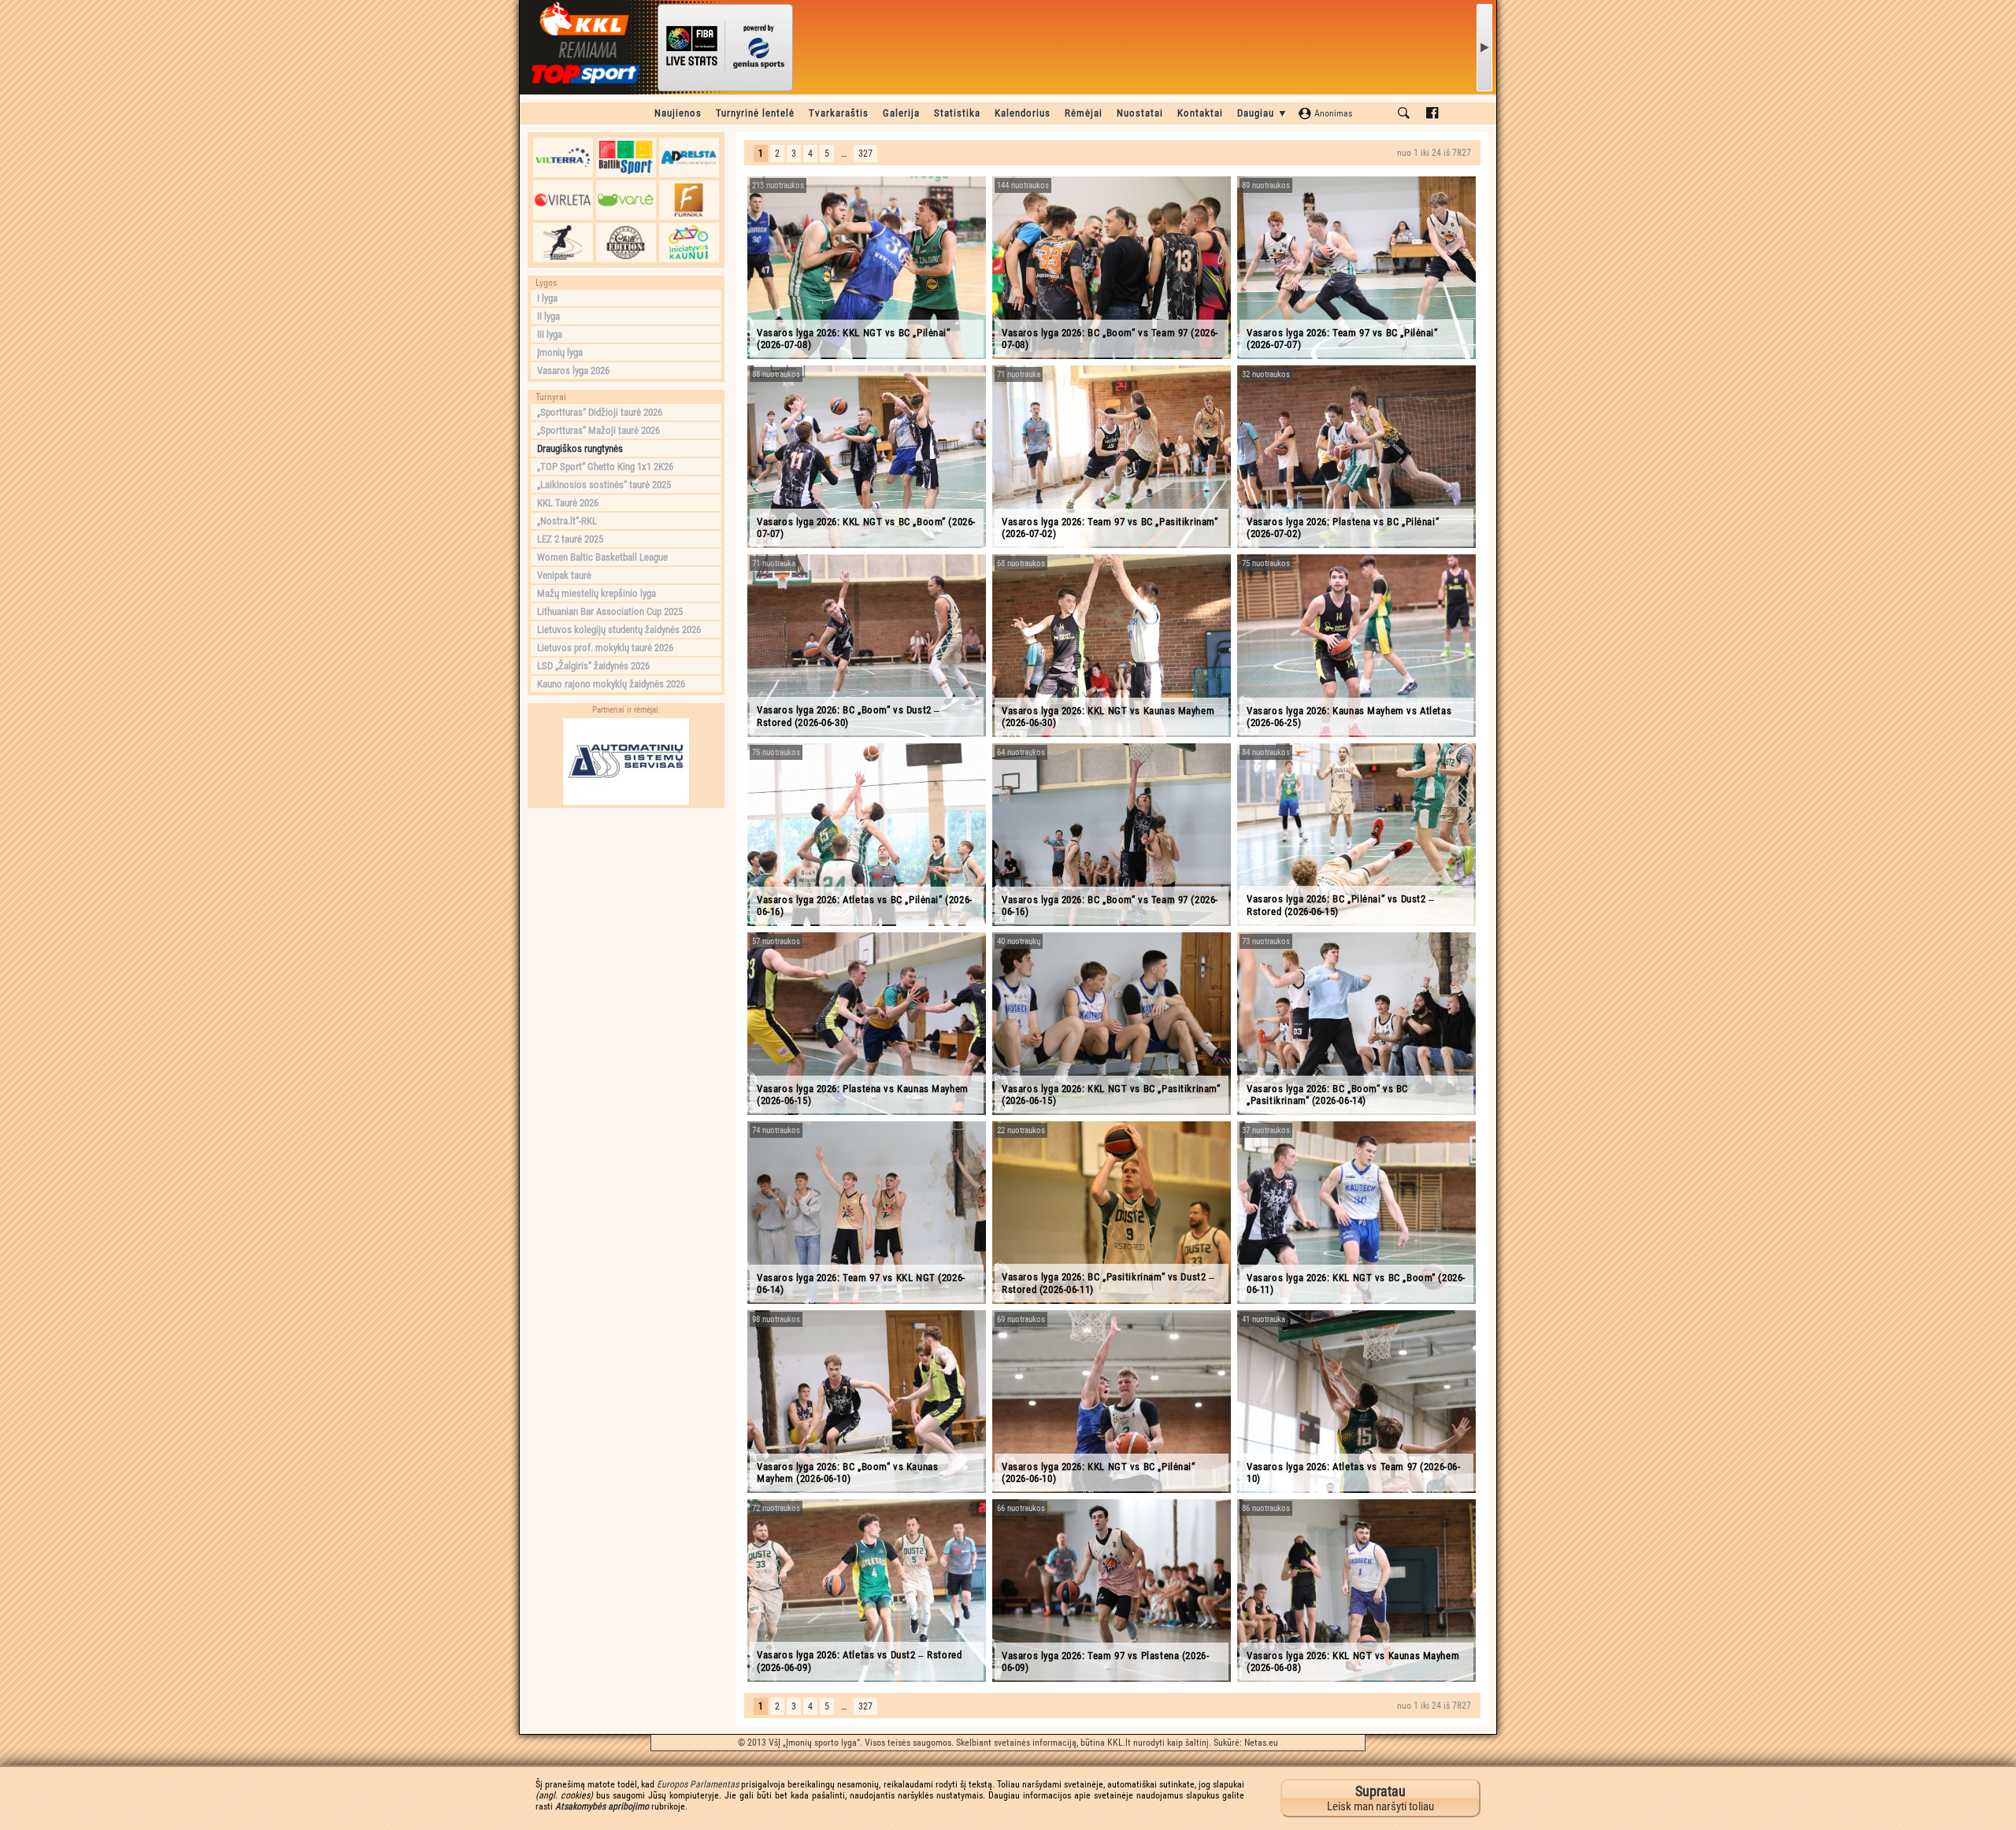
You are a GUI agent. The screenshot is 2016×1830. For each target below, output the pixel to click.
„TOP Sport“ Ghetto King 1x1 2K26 (605, 467)
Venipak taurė (564, 575)
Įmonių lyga (560, 352)
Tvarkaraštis (839, 113)
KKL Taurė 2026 (568, 503)
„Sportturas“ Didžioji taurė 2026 (600, 412)
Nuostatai (1140, 113)
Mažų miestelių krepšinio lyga (597, 593)
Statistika (957, 113)
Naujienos (678, 113)
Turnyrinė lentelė (755, 113)
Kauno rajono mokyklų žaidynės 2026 (611, 684)
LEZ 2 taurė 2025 (570, 539)
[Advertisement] (626, 914)
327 (865, 154)
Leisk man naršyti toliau (1380, 1798)
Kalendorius (1023, 113)
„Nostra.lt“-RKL (567, 521)
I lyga (547, 298)
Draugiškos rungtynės (580, 448)
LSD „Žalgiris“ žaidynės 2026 (593, 666)
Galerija (901, 113)
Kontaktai (1200, 113)
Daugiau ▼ (1263, 113)
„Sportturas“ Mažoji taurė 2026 (598, 430)
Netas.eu (1261, 1743)
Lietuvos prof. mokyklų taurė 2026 (605, 648)
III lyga (550, 334)
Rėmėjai (1084, 113)
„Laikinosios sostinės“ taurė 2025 (604, 485)
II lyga (548, 316)
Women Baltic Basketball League (602, 557)
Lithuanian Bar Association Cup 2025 (610, 611)
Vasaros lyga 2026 (573, 370)
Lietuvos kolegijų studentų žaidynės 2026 (619, 630)
